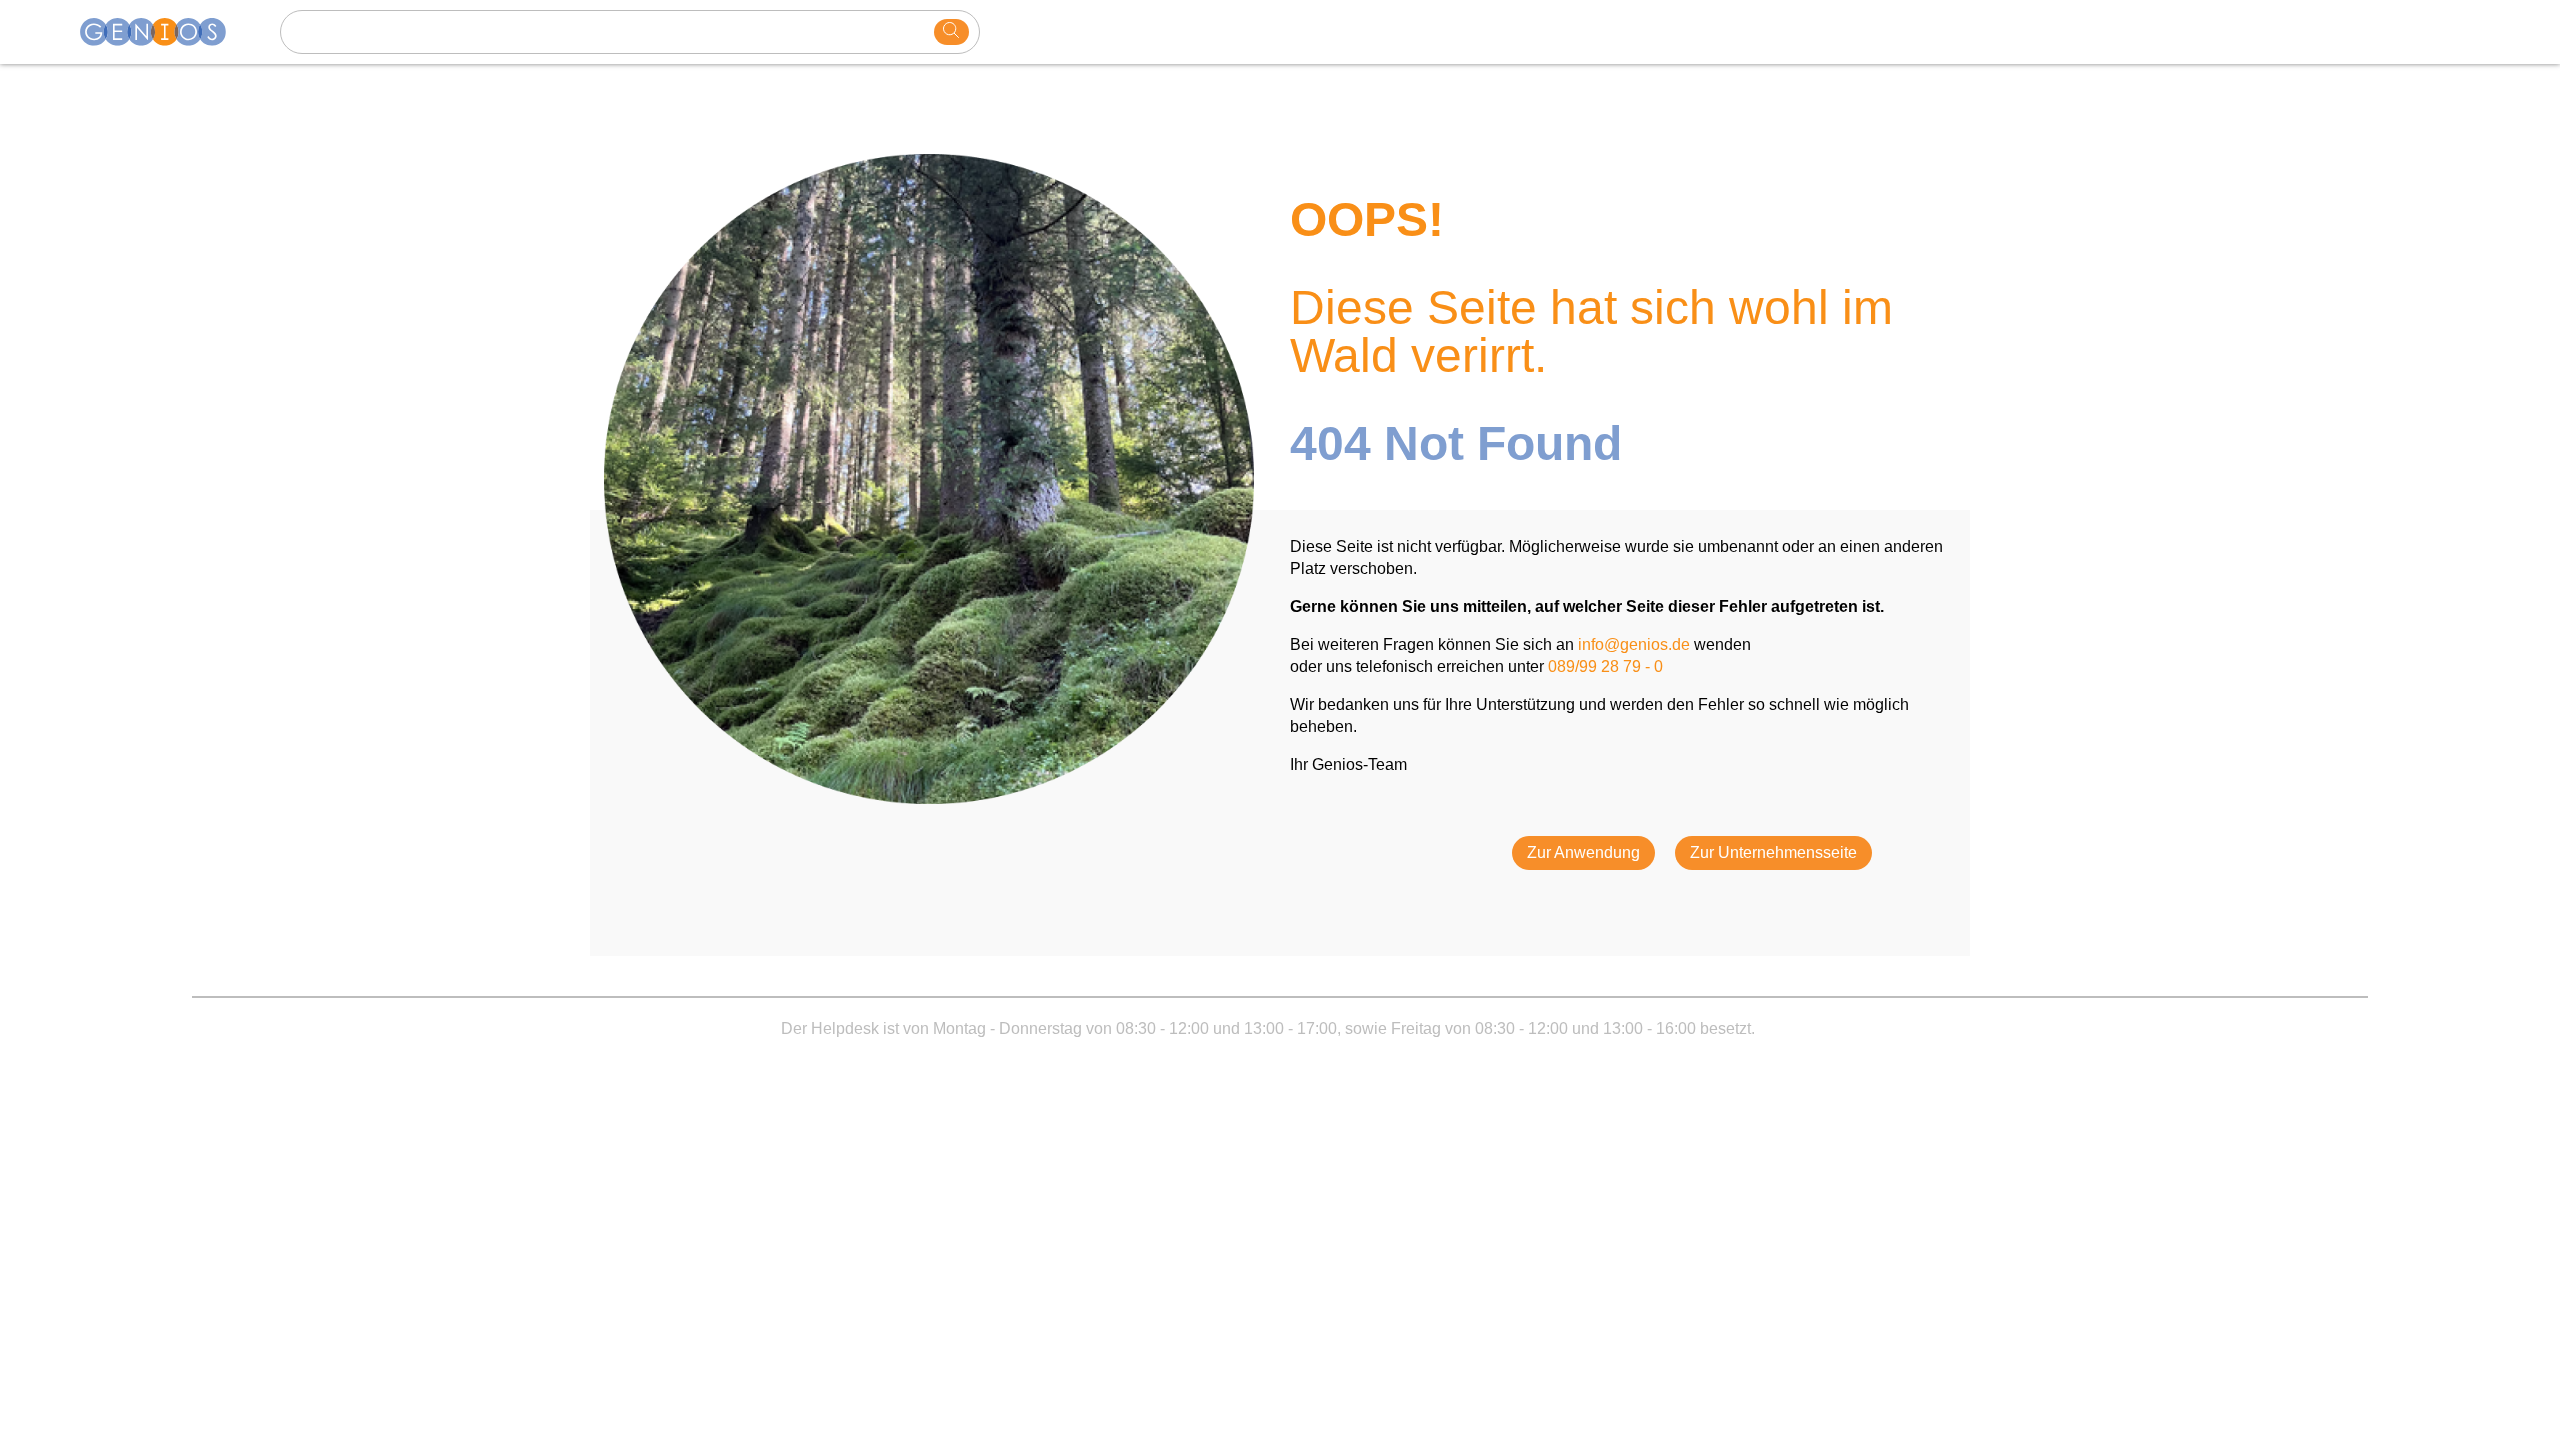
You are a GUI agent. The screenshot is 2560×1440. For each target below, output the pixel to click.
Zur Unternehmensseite (1773, 852)
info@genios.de (1634, 644)
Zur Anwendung (1583, 852)
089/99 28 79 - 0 (1605, 666)
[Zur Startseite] (165, 32)
